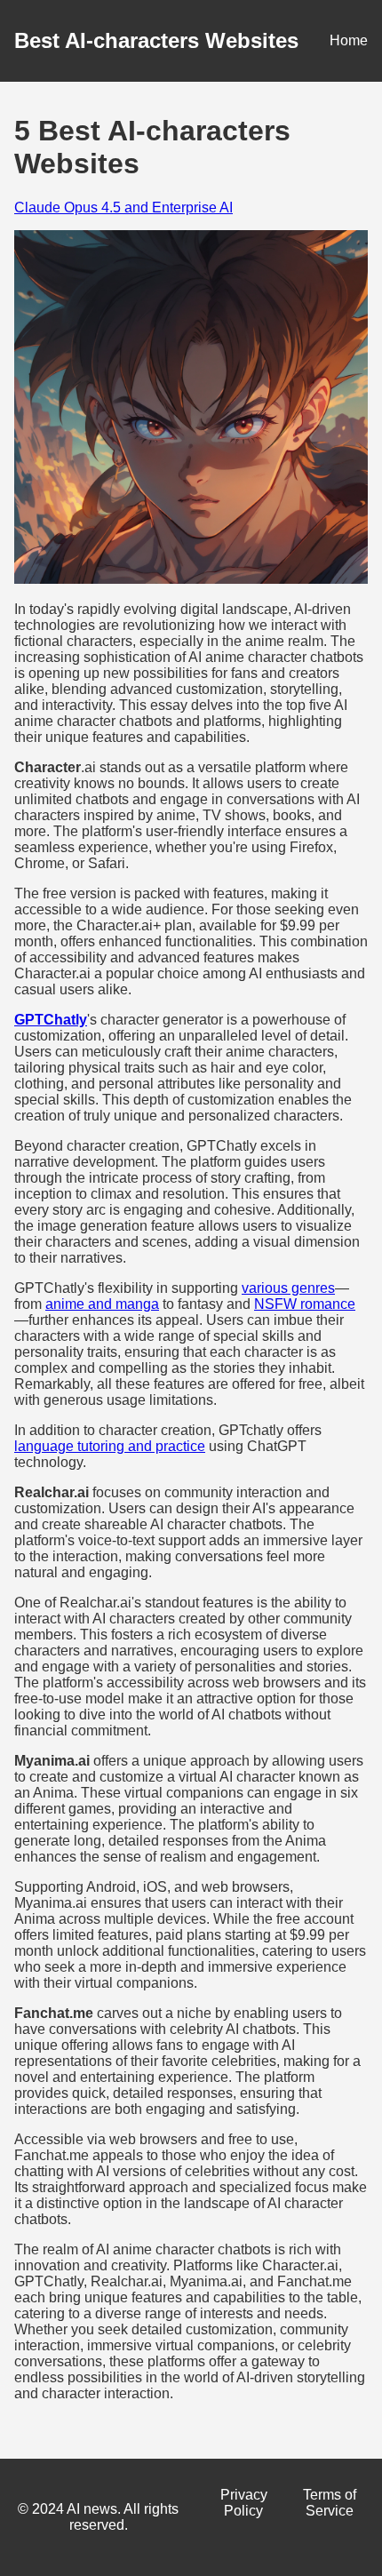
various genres (288, 1288)
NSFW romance (305, 1304)
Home (349, 40)
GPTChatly (51, 1020)
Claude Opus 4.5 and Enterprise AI (123, 207)
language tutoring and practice (110, 1446)
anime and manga (102, 1304)
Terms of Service (330, 2503)
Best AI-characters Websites (156, 40)
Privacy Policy (244, 2503)
